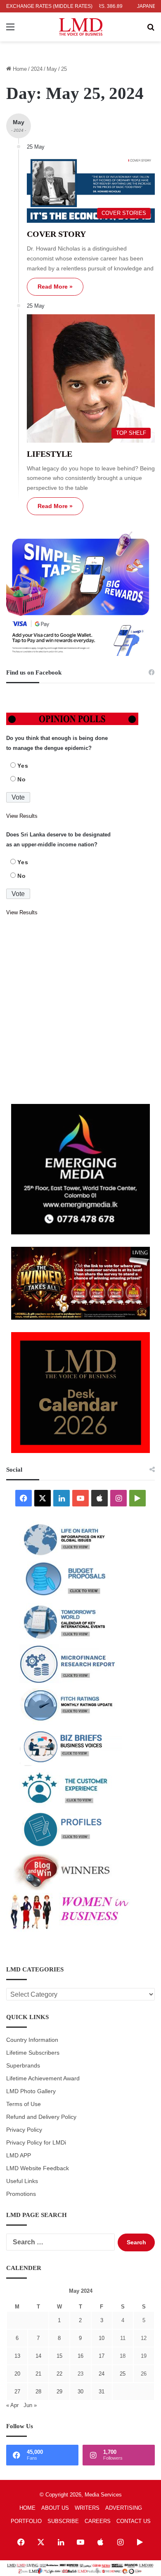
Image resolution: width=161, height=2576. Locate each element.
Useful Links (22, 2181)
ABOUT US (55, 2508)
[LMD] (81, 27)
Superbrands (23, 2066)
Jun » (30, 2405)
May (52, 69)
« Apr (12, 2405)
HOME (27, 2508)
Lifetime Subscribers (33, 2053)
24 (102, 2374)
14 (38, 2356)
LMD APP (19, 2156)
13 (17, 2356)
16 (80, 2356)
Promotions (21, 2194)
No (22, 779)
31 (102, 2392)
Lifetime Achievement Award (43, 2078)
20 (17, 2374)
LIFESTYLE (50, 454)
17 (102, 2356)
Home (19, 69)
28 (38, 2392)
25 (123, 2374)
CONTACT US (134, 2521)
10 (102, 2338)
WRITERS (87, 2508)
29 (59, 2392)
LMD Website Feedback (38, 2168)
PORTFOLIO (26, 2521)
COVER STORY (56, 234)
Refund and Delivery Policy (41, 2117)
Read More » (55, 287)
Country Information (32, 2040)
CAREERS (98, 2521)
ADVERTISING (124, 2508)
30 (80, 2392)
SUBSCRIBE (63, 2521)
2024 (37, 69)
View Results (22, 816)
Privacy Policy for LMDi (36, 2143)
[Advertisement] (80, 1011)
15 (59, 2356)
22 (59, 2374)
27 (17, 2392)
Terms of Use (24, 2104)
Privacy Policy (24, 2130)
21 (38, 2374)
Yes (23, 766)
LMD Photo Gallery (31, 2091)
